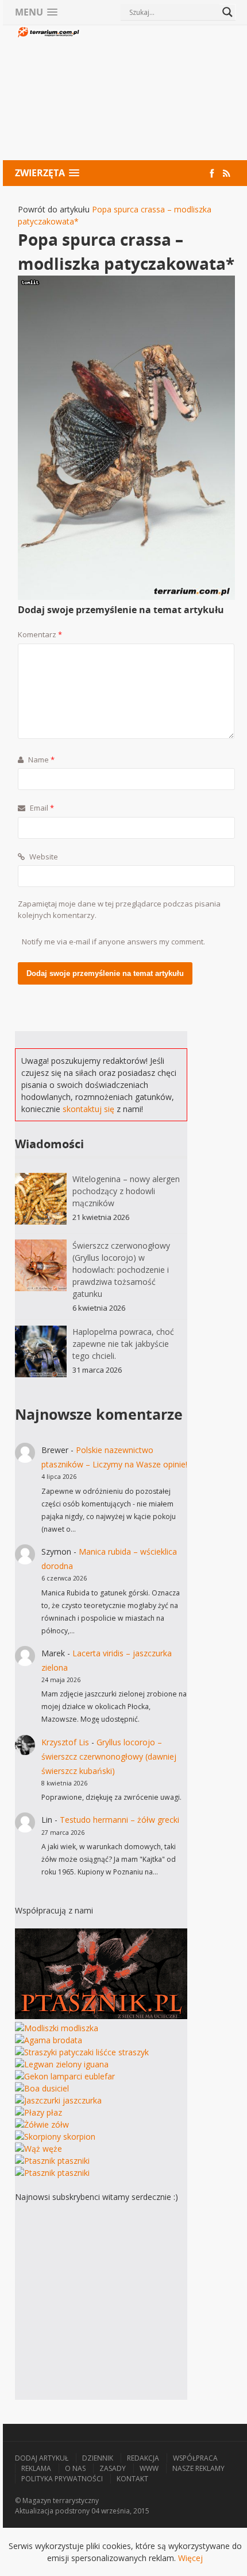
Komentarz (40, 634)
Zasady (113, 2468)
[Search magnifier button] (227, 12)
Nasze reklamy (198, 2468)
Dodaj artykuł (42, 2458)
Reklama (36, 2468)
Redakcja (143, 2458)
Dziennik (98, 2458)
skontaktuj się (88, 1109)
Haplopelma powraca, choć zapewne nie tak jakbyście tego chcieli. (123, 1344)
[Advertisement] (158, 94)
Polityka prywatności (62, 2479)
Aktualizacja (34, 2511)
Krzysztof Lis (65, 1742)
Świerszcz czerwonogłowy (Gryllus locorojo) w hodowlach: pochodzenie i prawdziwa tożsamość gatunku (121, 1270)
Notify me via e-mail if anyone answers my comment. (113, 942)
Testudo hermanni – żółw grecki (119, 1820)
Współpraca (195, 2458)
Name (40, 760)
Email (41, 808)
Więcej (190, 2558)
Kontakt (132, 2479)
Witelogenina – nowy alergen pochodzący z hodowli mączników (126, 1191)
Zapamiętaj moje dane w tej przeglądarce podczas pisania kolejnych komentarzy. (119, 909)
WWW (149, 2468)
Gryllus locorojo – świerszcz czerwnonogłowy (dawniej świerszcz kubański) (109, 1756)
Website (43, 857)
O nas (75, 2468)
